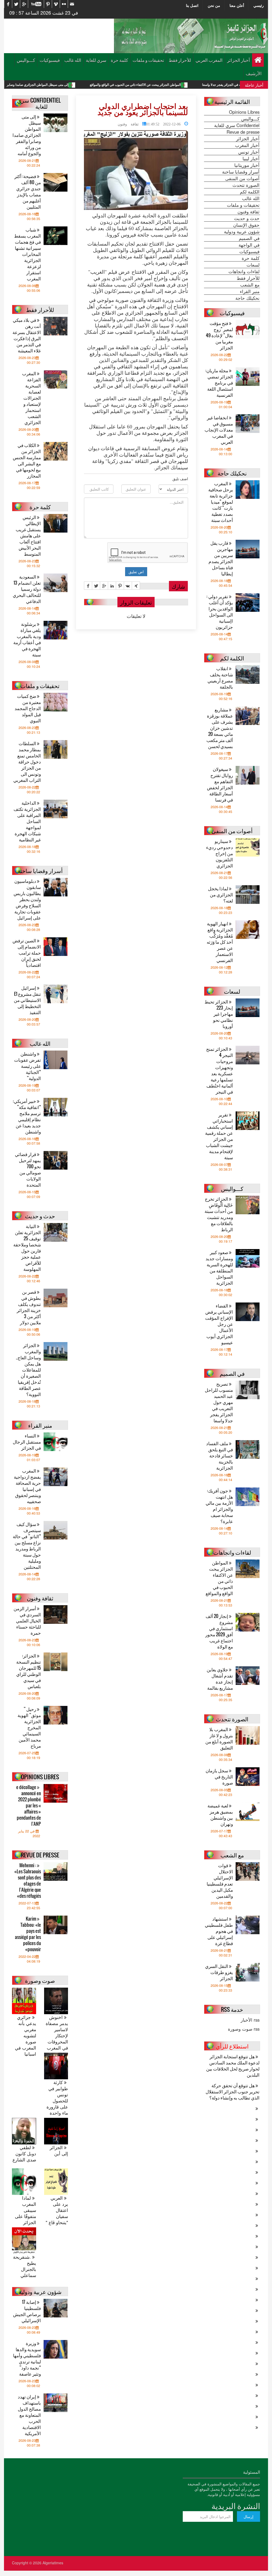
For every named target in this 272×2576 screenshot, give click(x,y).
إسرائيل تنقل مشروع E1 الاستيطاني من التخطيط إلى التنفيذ (27, 1000)
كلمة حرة (119, 60)
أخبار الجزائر (239, 60)
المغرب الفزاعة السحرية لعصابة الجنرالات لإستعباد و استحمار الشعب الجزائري (31, 398)
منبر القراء (250, 291)
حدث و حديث (247, 218)
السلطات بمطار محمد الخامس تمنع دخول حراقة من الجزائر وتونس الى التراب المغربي (27, 762)
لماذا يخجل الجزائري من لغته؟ (220, 894)
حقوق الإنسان (246, 225)
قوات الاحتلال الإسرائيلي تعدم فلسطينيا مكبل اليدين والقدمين (220, 1881)
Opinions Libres (244, 112)
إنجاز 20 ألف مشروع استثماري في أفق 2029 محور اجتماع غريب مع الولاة (219, 1631)
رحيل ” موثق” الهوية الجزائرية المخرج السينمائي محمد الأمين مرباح (29, 1727)
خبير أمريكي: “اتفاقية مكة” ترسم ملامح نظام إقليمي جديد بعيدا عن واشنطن (27, 1116)
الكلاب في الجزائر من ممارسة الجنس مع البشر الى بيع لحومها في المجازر (27, 460)
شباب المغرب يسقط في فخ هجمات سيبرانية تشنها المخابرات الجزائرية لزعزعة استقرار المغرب (27, 254)
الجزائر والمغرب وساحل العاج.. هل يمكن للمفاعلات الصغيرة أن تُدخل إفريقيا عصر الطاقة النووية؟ (28, 1370)
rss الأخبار (250, 2020)
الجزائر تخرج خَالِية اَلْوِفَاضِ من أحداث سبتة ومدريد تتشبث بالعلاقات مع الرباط (219, 1214)
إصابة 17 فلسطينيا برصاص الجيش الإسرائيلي (27, 2311)
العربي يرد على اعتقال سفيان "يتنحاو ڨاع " (57, 2210)
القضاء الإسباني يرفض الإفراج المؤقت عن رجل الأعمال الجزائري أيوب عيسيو (219, 1324)
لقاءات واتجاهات (244, 271)
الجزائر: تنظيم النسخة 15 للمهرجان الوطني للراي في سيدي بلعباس (29, 1671)
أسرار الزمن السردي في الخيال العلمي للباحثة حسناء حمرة (27, 1620)
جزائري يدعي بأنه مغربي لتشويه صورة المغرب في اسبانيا (25, 2036)
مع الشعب (250, 285)
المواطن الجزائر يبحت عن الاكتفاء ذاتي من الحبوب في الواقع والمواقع (209, 85)
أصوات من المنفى (242, 178)
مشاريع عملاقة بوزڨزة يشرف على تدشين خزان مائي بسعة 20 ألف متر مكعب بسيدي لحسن (220, 728)
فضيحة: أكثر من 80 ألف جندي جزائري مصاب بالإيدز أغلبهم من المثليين (28, 191)
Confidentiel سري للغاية (237, 125)
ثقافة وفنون (128, 124)
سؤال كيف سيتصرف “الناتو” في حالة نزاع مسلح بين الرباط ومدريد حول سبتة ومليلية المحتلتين (27, 1545)
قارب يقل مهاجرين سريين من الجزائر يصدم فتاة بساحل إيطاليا (221, 558)
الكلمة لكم (250, 192)
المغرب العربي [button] (209, 60)
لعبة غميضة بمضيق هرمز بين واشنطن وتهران (220, 1815)
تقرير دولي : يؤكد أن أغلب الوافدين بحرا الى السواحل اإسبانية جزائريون (220, 612)
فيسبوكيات (50, 60)
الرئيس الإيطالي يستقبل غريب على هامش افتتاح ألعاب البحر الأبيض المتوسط (28, 535)
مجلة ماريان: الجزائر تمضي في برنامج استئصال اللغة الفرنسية (219, 383)
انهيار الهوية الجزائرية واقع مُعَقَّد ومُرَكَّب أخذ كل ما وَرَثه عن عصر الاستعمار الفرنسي (220, 942)
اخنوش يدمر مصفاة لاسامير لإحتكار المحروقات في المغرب (57, 2033)
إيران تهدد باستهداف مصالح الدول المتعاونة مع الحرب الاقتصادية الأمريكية (29, 2415)
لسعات (253, 265)
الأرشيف (254, 73)
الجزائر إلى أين (59, 2151)
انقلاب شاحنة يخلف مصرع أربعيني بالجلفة (220, 677)
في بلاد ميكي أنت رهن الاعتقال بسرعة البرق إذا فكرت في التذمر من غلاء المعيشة (27, 335)
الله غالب (73, 60)
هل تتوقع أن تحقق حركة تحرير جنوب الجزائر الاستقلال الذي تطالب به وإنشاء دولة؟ (233, 2091)
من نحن (214, 5)
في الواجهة (249, 245)
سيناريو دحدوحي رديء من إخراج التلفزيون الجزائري (220, 853)
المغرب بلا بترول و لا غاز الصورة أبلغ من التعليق (219, 1738)
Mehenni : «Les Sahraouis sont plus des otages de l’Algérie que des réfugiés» (28, 1881)
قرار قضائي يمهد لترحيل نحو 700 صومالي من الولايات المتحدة (28, 1169)
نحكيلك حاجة (247, 298)
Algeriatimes (53, 2563)
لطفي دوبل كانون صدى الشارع (24, 2154)
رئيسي (259, 5)
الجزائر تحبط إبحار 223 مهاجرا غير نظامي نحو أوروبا (219, 1014)
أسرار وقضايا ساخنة (241, 172)
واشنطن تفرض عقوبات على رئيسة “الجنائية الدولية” (27, 1066)
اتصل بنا (192, 5)
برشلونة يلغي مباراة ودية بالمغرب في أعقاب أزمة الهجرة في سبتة (27, 639)
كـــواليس (26, 60)
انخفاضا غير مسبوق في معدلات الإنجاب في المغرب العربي (219, 430)
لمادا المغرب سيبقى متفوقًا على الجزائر (25, 2210)
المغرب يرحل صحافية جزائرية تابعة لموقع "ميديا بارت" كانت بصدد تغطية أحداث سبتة (221, 502)
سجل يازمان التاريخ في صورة (219, 1776)
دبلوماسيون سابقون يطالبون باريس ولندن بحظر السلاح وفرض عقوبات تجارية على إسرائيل (27, 899)
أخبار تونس (249, 152)
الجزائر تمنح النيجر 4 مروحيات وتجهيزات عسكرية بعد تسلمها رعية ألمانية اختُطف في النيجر (220, 1070)
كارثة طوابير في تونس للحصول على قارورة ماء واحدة (57, 2098)
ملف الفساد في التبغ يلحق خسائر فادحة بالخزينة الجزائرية (220, 1455)
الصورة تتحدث (246, 185)
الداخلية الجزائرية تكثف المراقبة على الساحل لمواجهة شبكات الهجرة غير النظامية (27, 821)
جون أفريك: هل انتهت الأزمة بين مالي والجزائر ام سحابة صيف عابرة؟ (219, 1506)
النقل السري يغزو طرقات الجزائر (219, 1972)
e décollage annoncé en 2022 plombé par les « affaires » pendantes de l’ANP (29, 1805)
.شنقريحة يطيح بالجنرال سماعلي (25, 2266)
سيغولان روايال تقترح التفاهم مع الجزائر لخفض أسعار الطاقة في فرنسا (220, 784)
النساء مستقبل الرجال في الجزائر (27, 1442)
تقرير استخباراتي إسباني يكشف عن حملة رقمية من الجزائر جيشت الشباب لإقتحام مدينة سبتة (219, 1136)
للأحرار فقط (180, 60)
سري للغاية (96, 60)
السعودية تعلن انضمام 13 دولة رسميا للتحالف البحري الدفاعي (27, 589)
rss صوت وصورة (244, 2029)
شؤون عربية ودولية (242, 231)
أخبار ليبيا (251, 158)
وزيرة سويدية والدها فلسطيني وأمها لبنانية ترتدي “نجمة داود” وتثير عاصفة (27, 2358)
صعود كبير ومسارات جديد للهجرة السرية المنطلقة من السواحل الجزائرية (219, 1267)
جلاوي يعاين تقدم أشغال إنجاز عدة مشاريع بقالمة (220, 1679)
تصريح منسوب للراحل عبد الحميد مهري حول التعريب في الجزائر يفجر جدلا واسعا (219, 1402)
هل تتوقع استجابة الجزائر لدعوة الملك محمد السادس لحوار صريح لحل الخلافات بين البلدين (233, 2065)
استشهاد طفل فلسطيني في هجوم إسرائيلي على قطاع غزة (219, 1931)
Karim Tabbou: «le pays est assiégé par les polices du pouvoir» (28, 1934)
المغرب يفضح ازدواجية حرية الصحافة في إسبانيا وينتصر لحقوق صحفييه (27, 1486)
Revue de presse (243, 132)
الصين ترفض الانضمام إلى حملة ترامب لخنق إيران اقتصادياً (27, 953)
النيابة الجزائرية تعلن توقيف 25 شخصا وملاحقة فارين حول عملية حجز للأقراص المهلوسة (27, 1247)
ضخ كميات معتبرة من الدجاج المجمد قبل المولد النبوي (28, 708)
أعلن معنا (237, 5)
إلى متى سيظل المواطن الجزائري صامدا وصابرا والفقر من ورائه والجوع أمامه (91, 85)
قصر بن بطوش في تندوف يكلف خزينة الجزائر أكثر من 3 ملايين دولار (29, 1307)
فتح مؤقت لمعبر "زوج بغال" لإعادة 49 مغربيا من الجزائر (219, 335)
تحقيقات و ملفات (148, 60)
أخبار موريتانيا (247, 165)
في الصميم (249, 238)
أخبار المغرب (247, 145)
